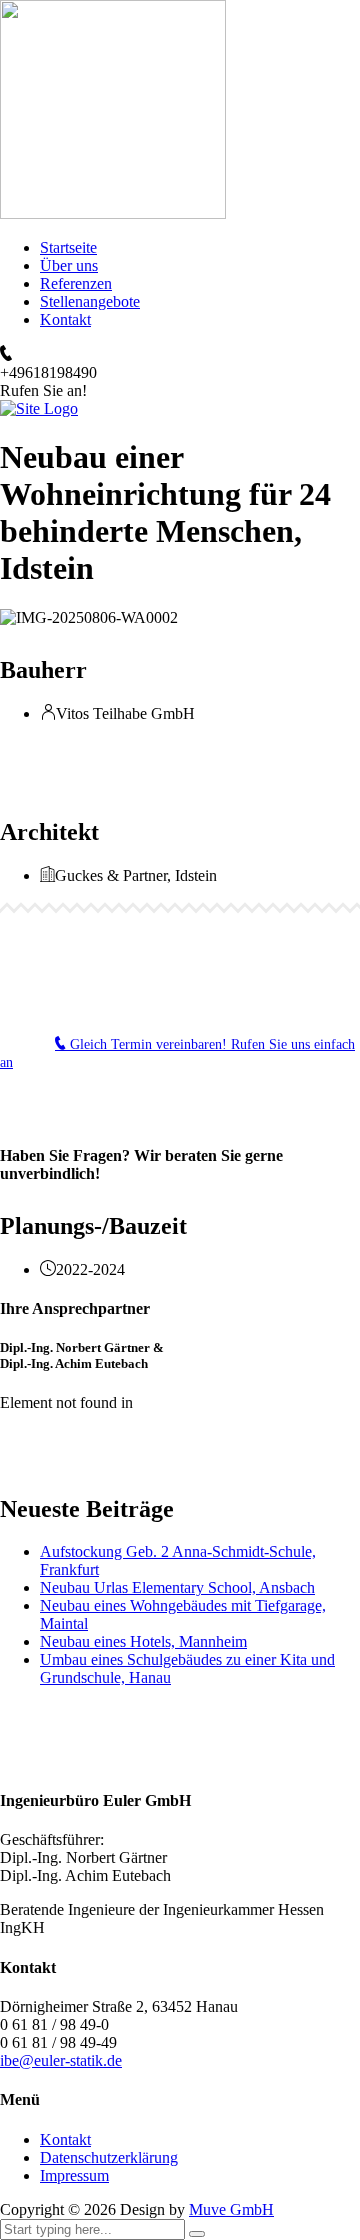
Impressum (74, 2175)
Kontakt (65, 319)
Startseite (68, 247)
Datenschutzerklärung (109, 2157)
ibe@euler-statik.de (61, 2060)
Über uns (69, 265)
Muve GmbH (231, 2209)
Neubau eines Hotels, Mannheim (143, 1641)
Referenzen (76, 283)
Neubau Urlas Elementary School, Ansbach (177, 1587)
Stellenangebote (90, 301)
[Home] (39, 408)
